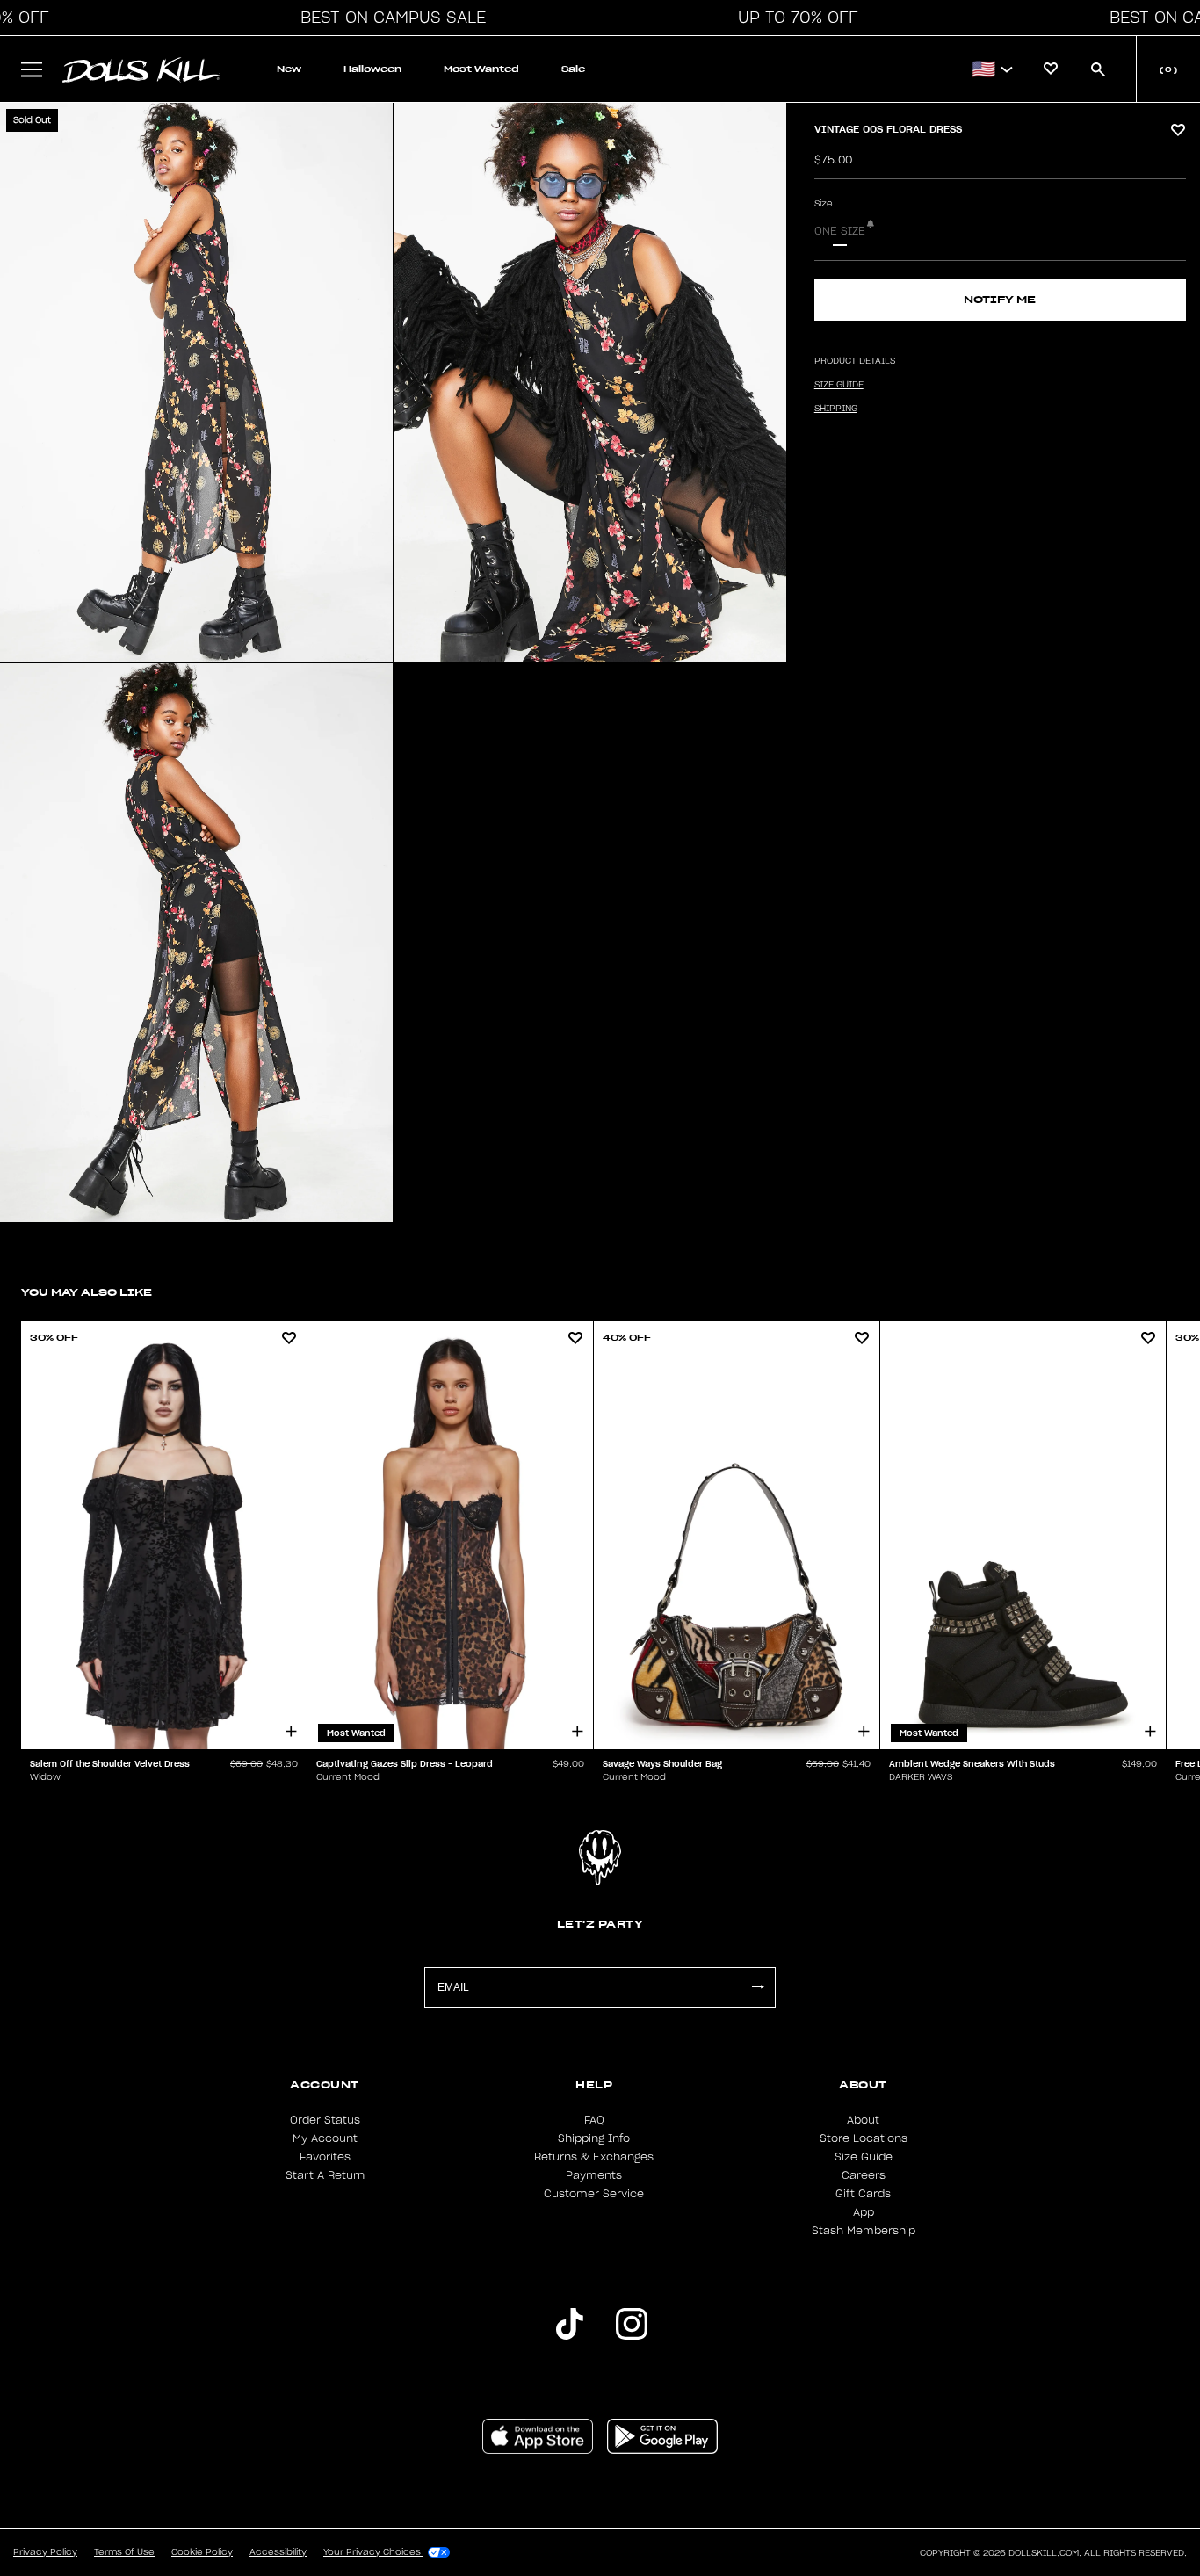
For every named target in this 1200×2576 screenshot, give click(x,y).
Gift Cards (863, 2194)
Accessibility (278, 2552)
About (863, 2120)
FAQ (594, 2120)
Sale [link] (573, 69)
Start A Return (325, 2175)
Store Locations (864, 2138)
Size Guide (864, 2157)
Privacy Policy (45, 2552)
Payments (594, 2175)
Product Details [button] (855, 361)
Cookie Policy (202, 2552)
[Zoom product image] (196, 383)
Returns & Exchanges (594, 2157)
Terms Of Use (124, 2552)
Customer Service (594, 2194)
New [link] (289, 69)
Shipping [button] (836, 409)
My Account (325, 2138)
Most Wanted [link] (481, 69)
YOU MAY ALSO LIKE (87, 1292)
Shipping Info (594, 2138)
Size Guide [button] (839, 385)
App (864, 2212)
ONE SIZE (840, 231)
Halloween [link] (372, 69)
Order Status (325, 2120)
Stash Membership (864, 2231)
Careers (864, 2175)
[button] (388, 18)
